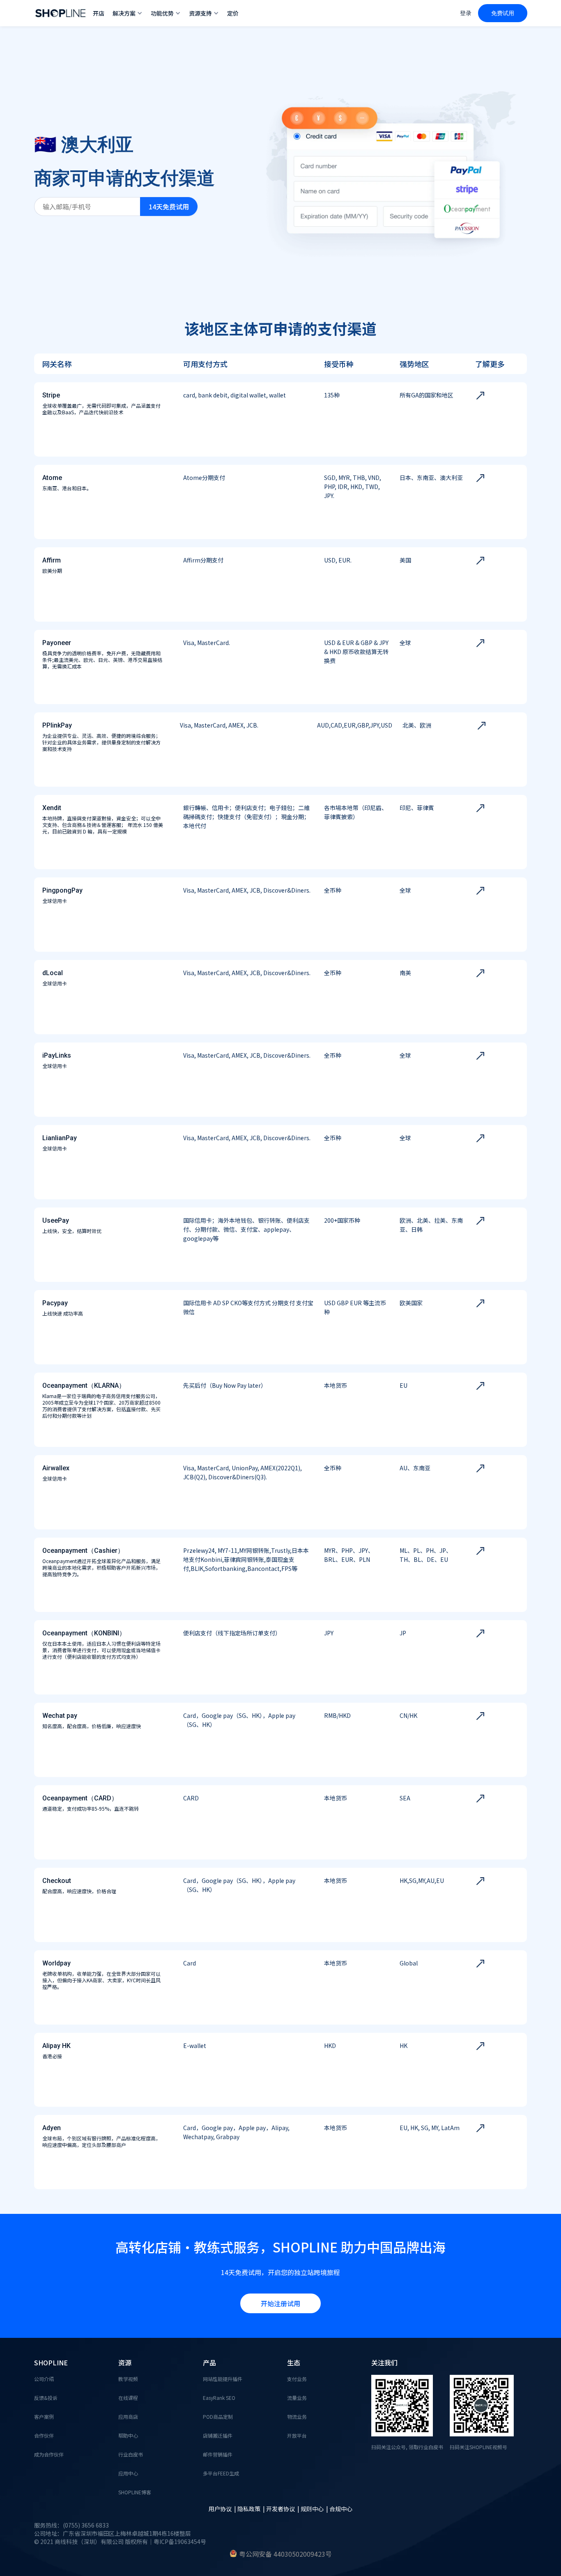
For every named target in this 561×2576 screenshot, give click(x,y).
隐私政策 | (252, 2509)
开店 (99, 13)
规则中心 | (315, 2509)
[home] (60, 13)
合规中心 (341, 2509)
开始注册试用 (280, 2303)
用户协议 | (223, 2509)
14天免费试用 (169, 207)
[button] (128, 13)
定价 (233, 13)
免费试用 (503, 13)
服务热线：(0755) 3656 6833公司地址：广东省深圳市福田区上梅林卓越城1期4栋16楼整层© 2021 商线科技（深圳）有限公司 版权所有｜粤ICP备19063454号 (120, 2533)
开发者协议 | (283, 2509)
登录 (466, 13)
